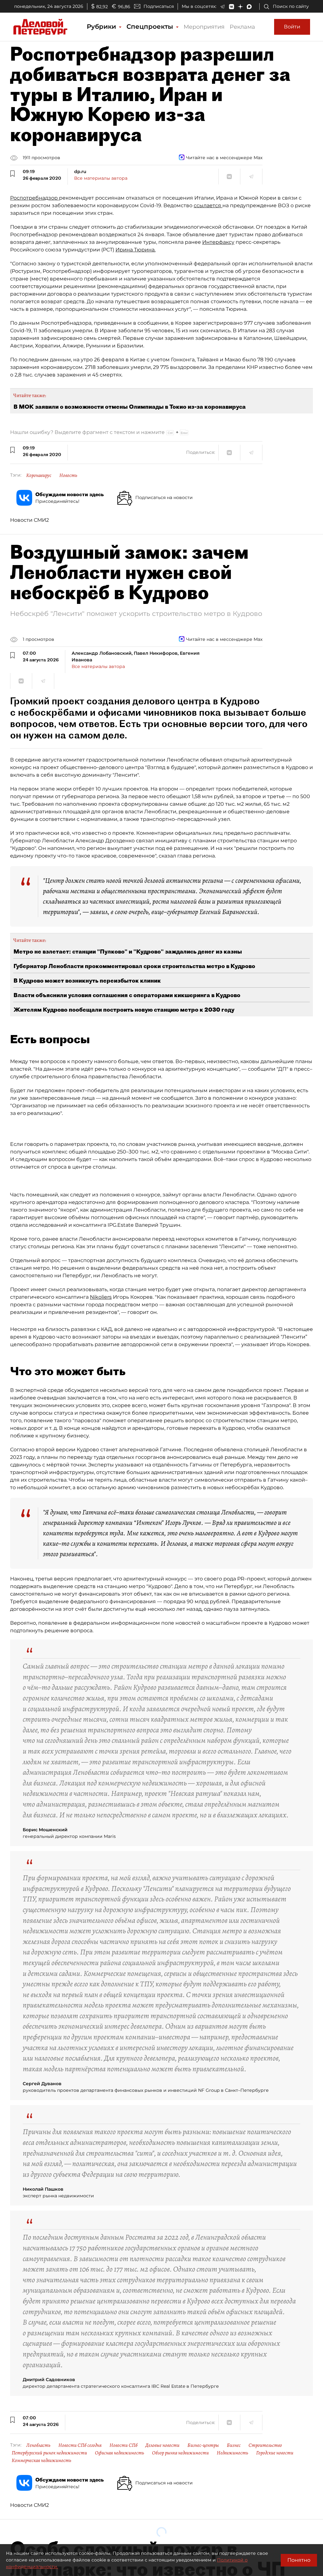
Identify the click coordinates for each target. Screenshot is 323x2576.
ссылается (208, 205)
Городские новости (275, 2453)
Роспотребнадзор (35, 198)
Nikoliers (101, 1297)
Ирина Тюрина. (135, 250)
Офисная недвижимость (120, 2453)
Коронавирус (39, 475)
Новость (68, 475)
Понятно (299, 2560)
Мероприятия (204, 27)
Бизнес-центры (203, 2445)
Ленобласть (38, 2445)
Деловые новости (162, 2445)
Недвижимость (232, 2453)
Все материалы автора (101, 178)
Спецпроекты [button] (151, 27)
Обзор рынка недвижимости (180, 2453)
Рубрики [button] (102, 27)
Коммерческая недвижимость (41, 2460)
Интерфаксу (218, 242)
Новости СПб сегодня (80, 2445)
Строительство (265, 2445)
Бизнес (234, 2445)
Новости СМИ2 (29, 520)
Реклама (242, 27)
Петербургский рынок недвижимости (49, 2453)
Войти (292, 27)
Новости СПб (123, 2445)
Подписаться (159, 6)
